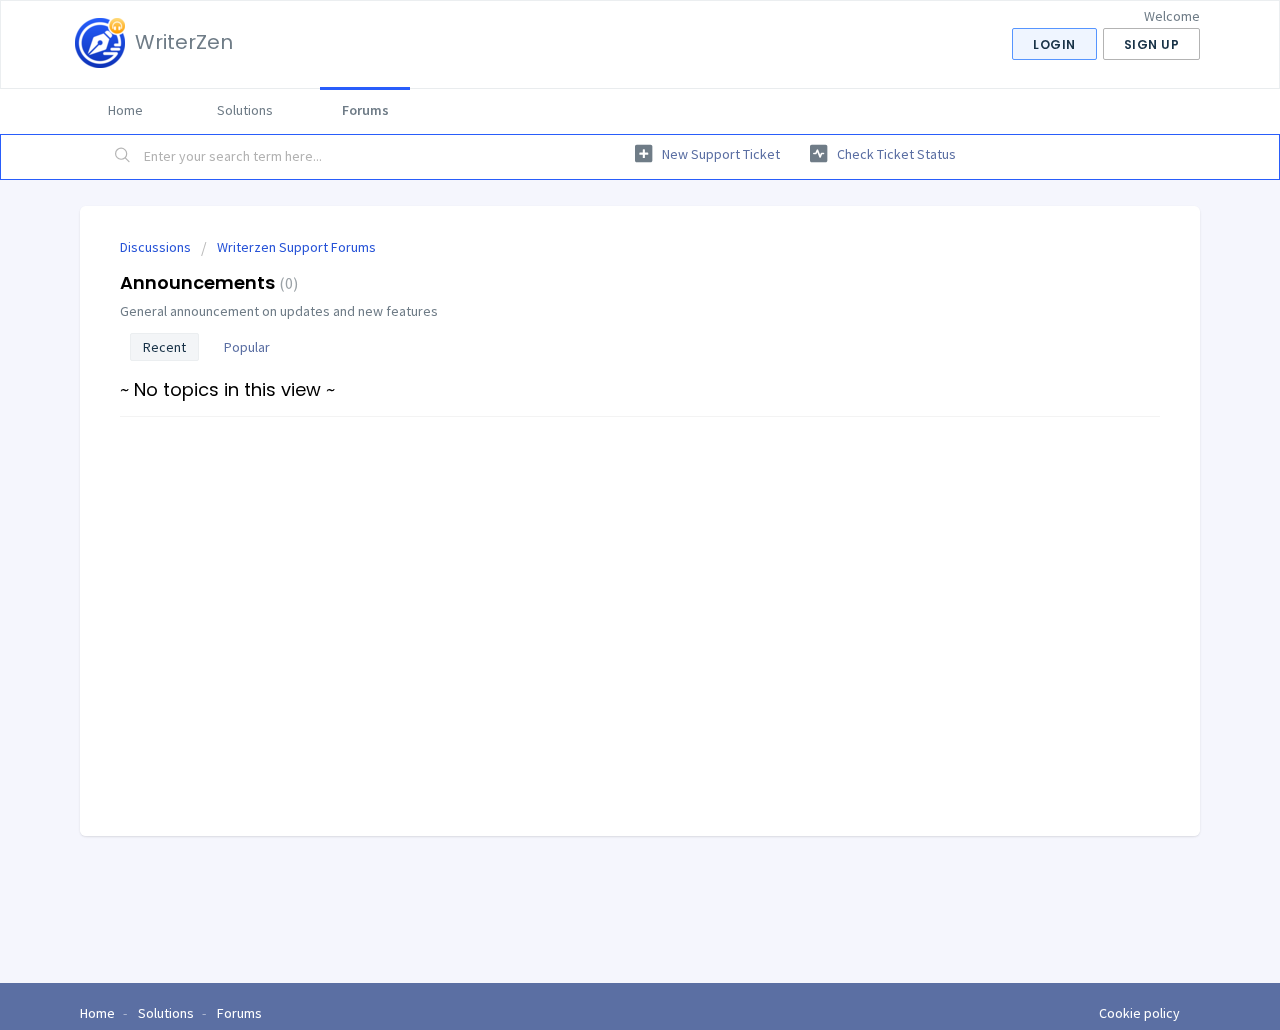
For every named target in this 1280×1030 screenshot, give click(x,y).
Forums (365, 110)
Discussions (155, 247)
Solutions (245, 110)
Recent (164, 347)
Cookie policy (1139, 1013)
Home (125, 110)
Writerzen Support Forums (296, 247)
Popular (247, 347)
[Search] (123, 157)
